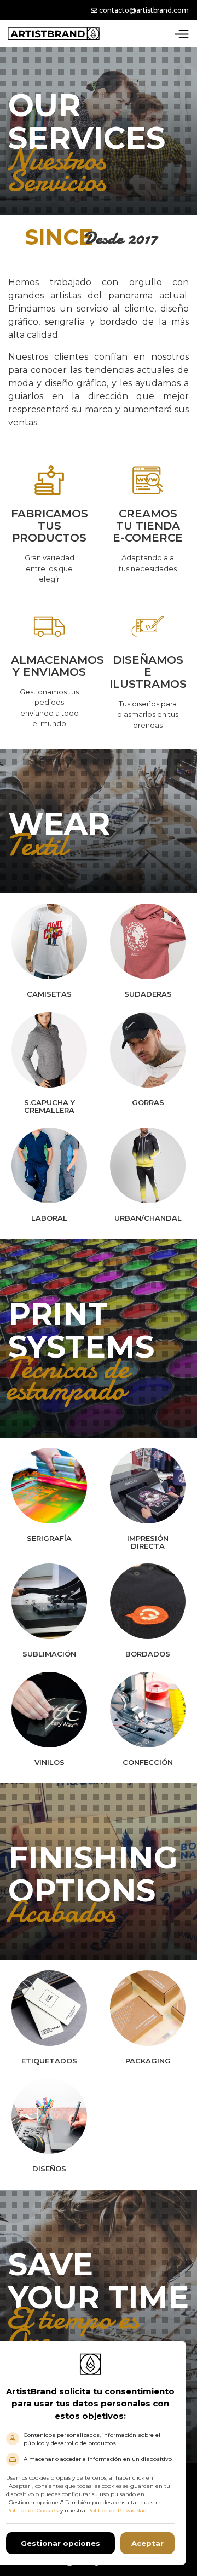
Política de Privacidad (117, 2511)
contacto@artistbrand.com (143, 10)
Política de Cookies (32, 2511)
